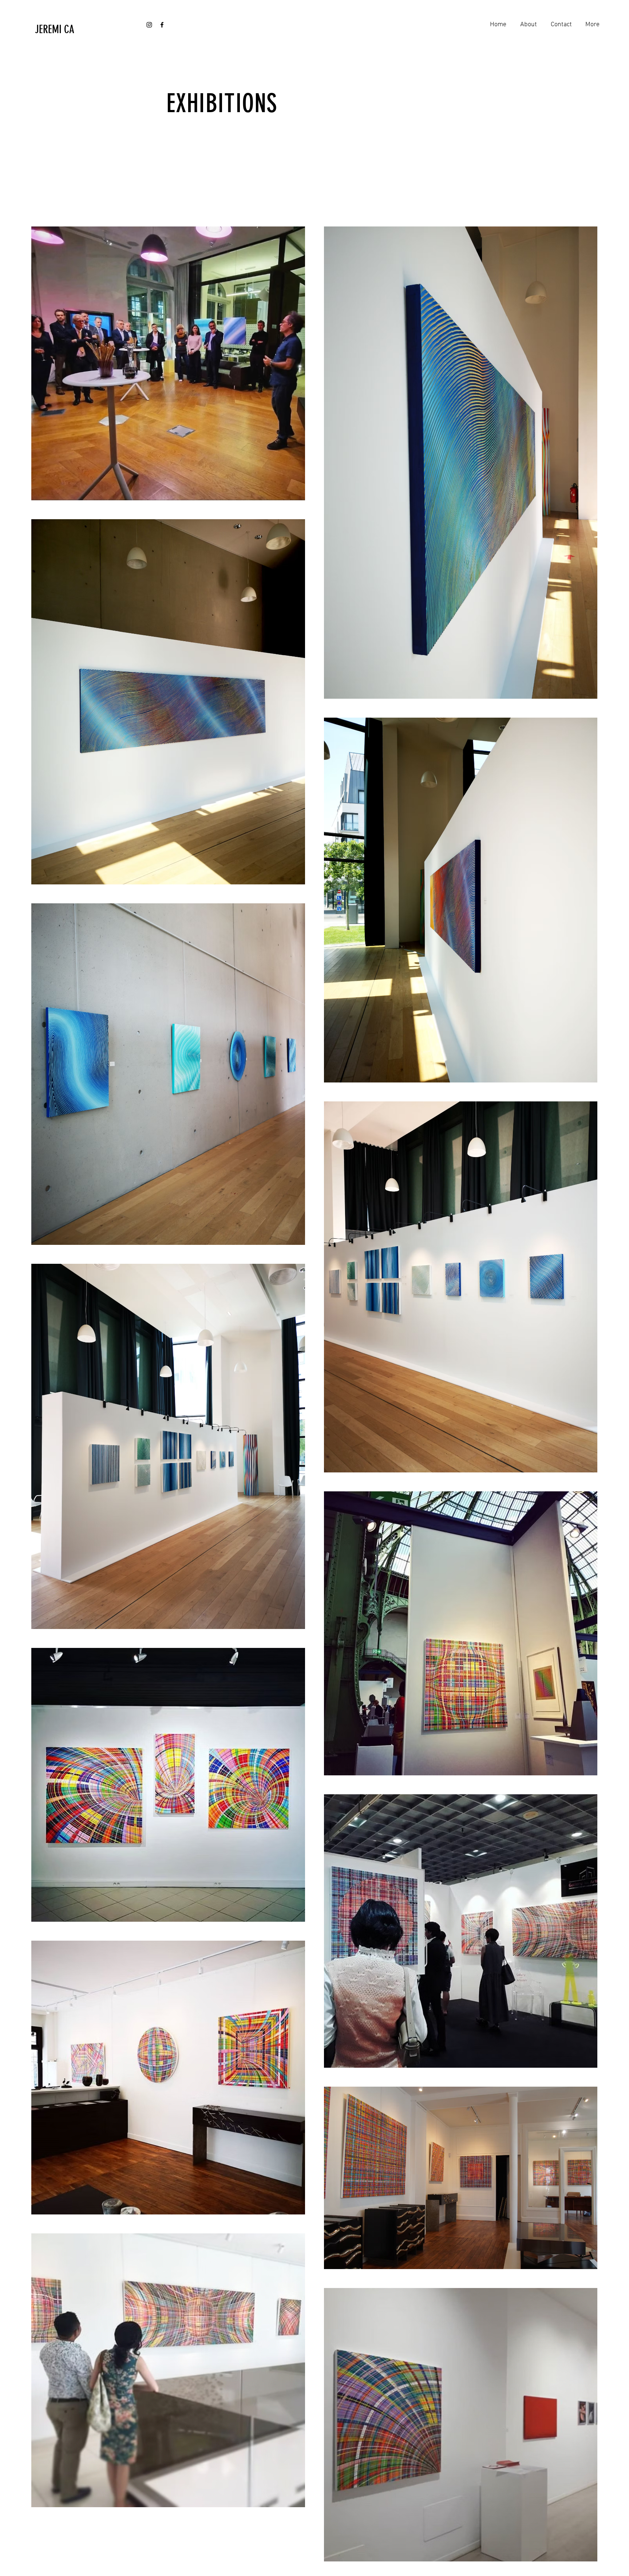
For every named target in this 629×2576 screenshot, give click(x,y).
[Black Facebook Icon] (162, 25)
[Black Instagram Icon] (149, 25)
